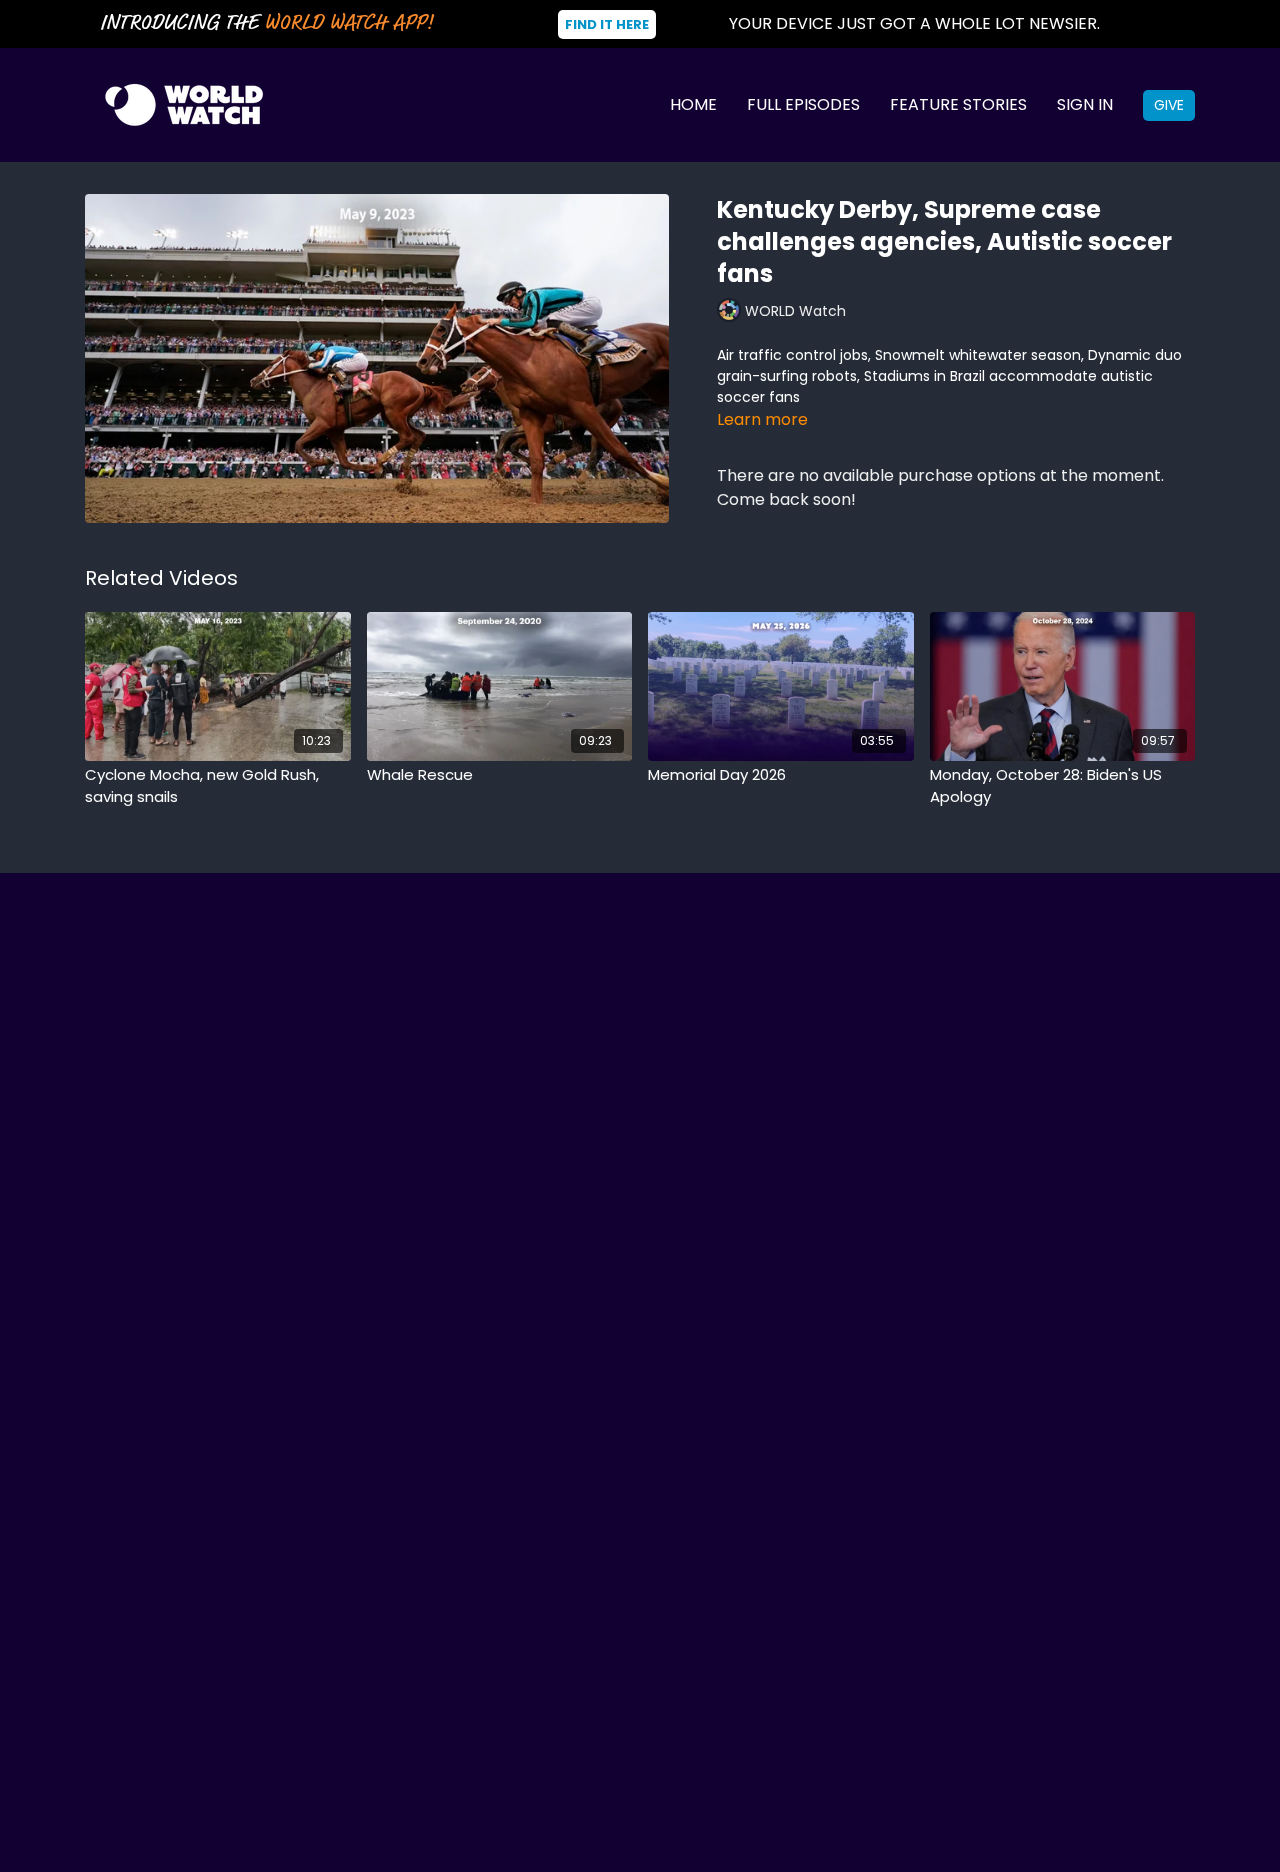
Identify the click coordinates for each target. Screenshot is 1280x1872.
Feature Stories (958, 104)
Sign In (1085, 104)
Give (1169, 105)
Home (693, 104)
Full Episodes (803, 104)
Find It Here (607, 24)
